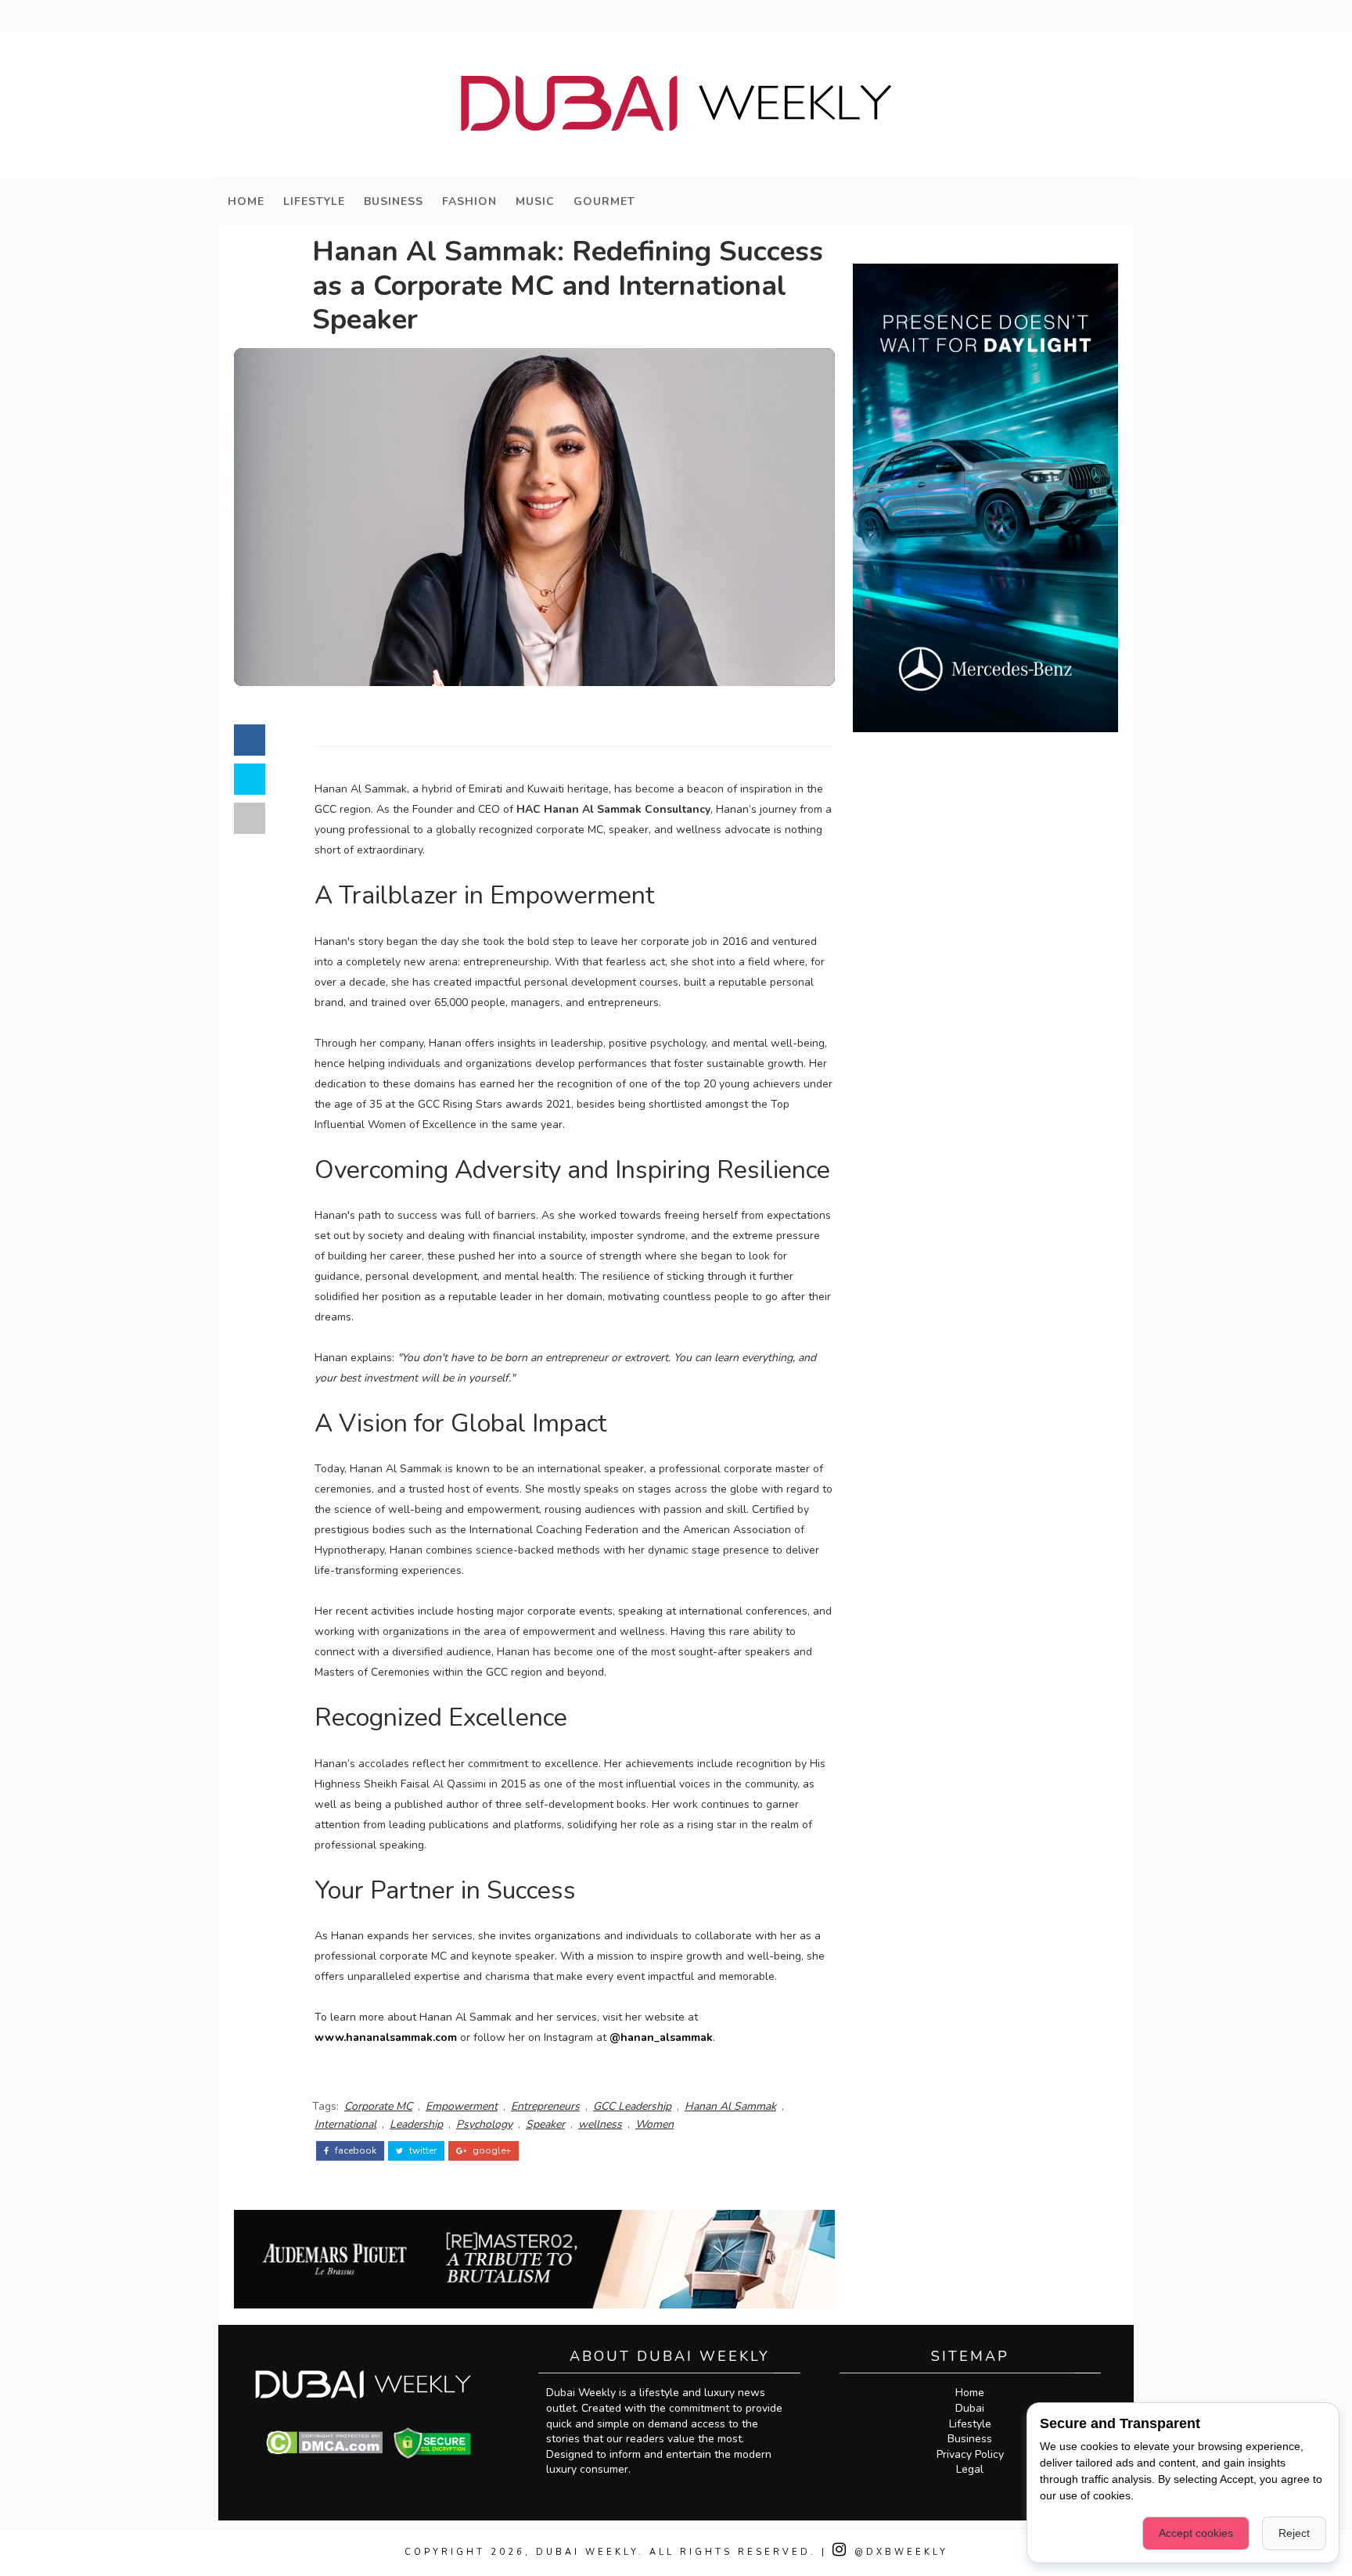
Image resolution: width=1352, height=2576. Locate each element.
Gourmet (604, 201)
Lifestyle (314, 201)
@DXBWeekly (899, 2552)
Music (535, 201)
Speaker (545, 2124)
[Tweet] (250, 779)
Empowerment (462, 2106)
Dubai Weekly (587, 2552)
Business (394, 201)
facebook (354, 2150)
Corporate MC (378, 2106)
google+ (491, 2150)
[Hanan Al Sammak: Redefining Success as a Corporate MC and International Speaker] (534, 517)
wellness (600, 2124)
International (345, 2124)
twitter (422, 2150)
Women (654, 2124)
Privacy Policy (970, 2454)
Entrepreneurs (545, 2106)
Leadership (416, 2124)
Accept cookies (1196, 2533)
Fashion (469, 201)
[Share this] (250, 740)
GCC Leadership (632, 2106)
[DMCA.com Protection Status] (324, 2442)
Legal (970, 2469)
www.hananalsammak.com (386, 2037)
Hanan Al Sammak (730, 2106)
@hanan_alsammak (661, 2037)
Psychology (484, 2124)
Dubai (970, 2408)
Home (246, 201)
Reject (1294, 2533)
